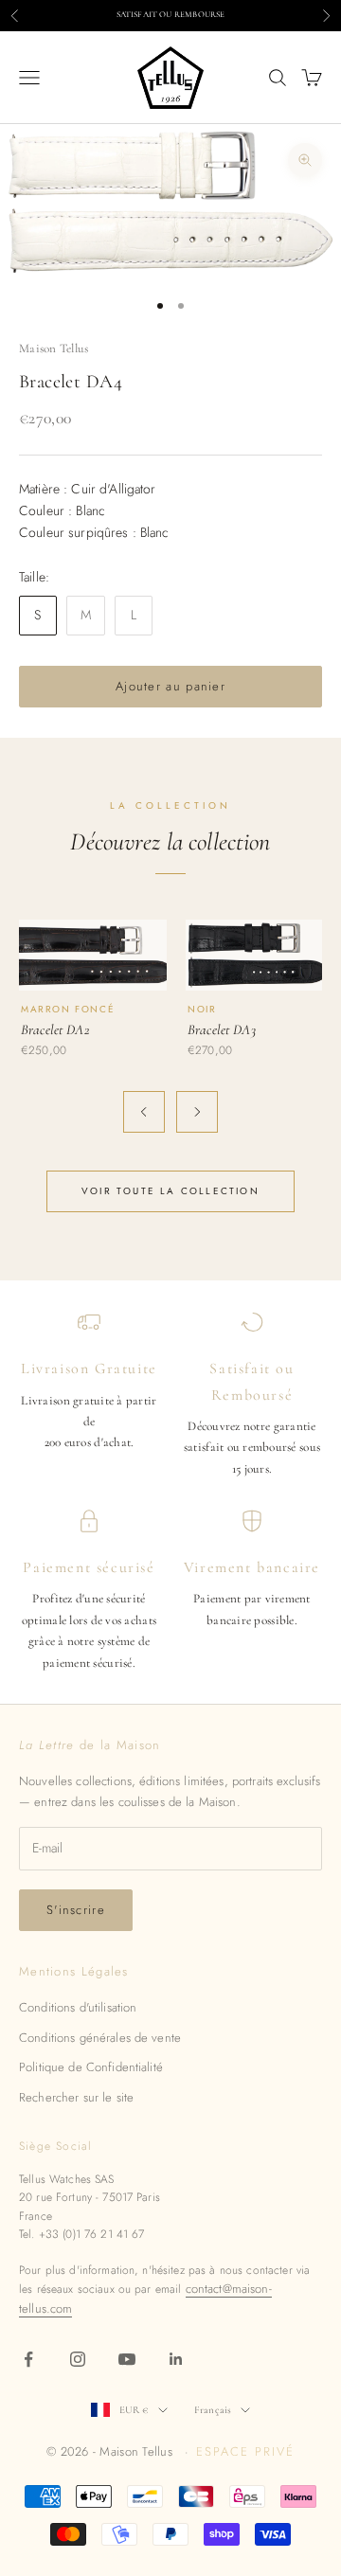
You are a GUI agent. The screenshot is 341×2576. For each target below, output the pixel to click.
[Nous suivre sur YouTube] (127, 2359)
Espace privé (245, 2451)
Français (213, 2410)
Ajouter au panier (170, 686)
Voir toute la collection (170, 1191)
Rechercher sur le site (76, 2097)
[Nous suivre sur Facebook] (28, 2359)
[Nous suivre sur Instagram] (78, 2359)
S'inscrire (76, 1910)
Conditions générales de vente (100, 2038)
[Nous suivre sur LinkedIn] (176, 2359)
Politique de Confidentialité (91, 2067)
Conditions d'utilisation (78, 2007)
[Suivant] (197, 1112)
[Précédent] (144, 1112)
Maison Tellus (54, 349)
